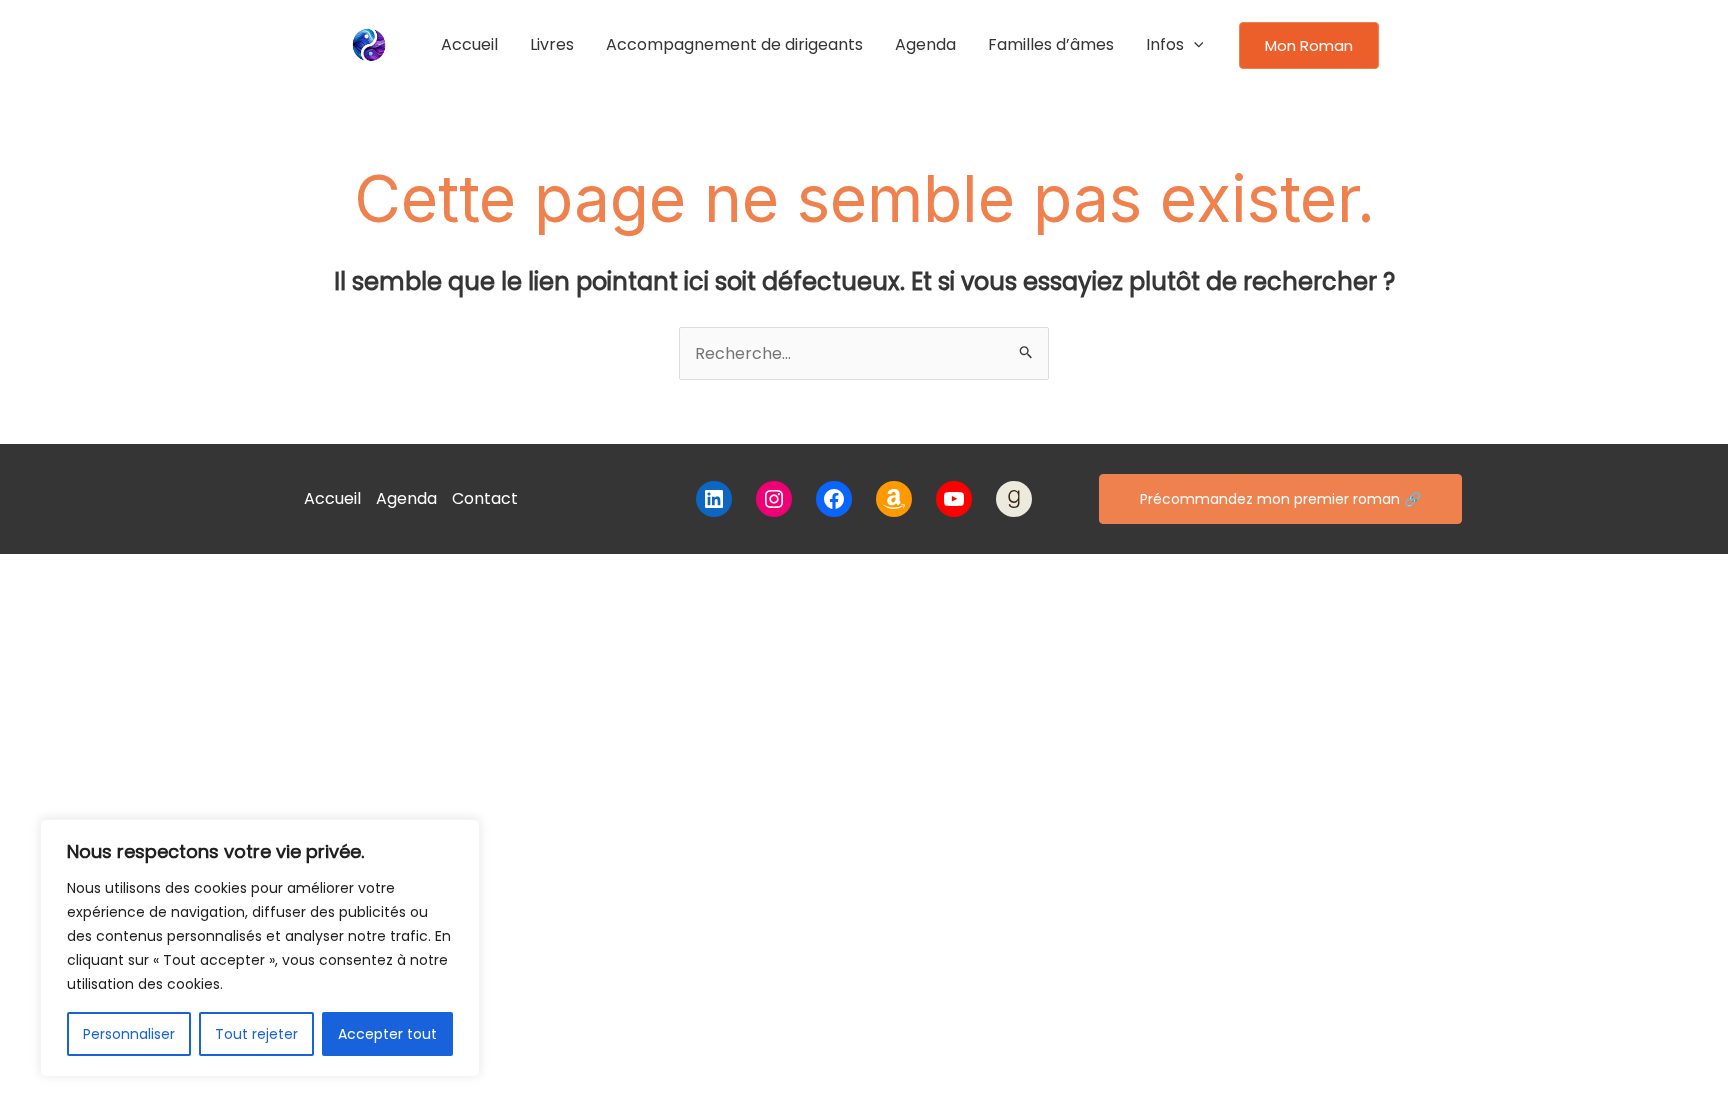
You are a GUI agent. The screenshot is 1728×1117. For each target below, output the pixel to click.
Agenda (925, 44)
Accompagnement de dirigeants (734, 44)
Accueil (469, 44)
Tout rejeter (256, 1034)
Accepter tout (387, 1034)
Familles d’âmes (1051, 44)
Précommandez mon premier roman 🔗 (1280, 499)
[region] (260, 948)
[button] (1194, 45)
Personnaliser (129, 1034)
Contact (485, 498)
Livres (552, 44)
